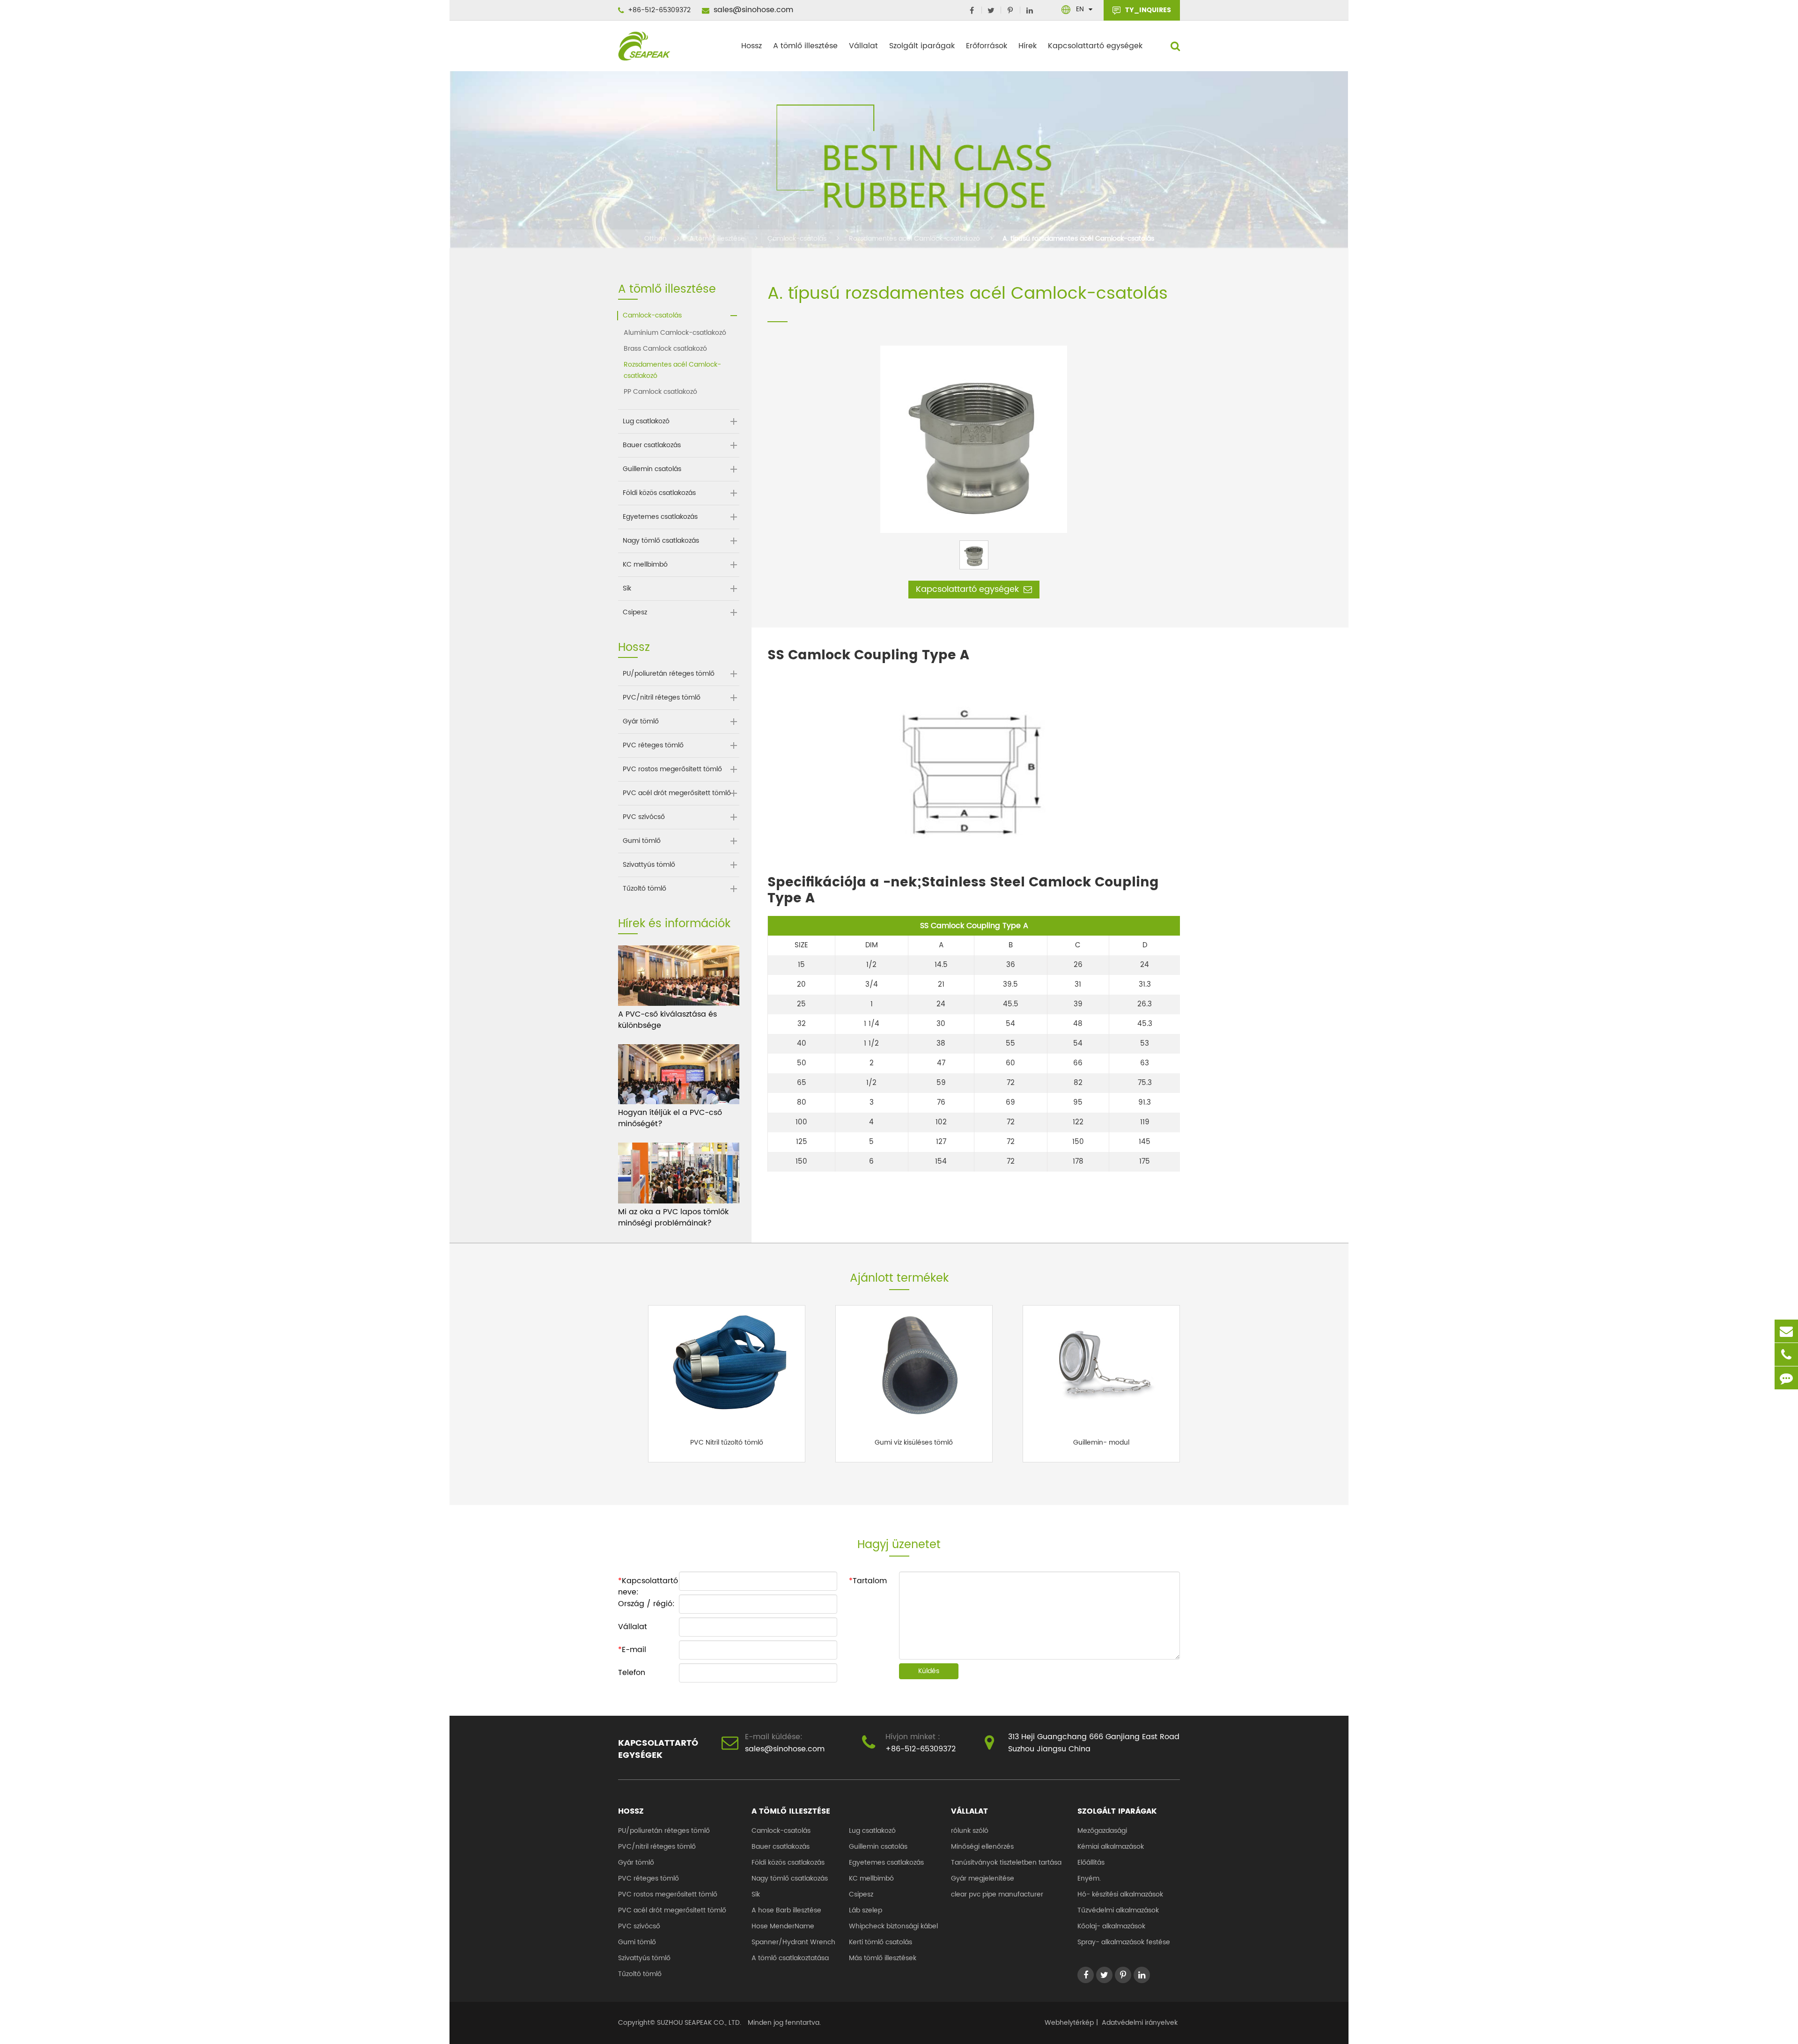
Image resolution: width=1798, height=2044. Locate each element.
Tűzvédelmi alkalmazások (1118, 1910)
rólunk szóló (970, 1831)
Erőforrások (987, 46)
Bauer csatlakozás (652, 445)
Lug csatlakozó (646, 421)
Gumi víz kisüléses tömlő (914, 1442)
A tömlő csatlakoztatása (790, 1958)
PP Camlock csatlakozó (660, 392)
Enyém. (1089, 1878)
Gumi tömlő (642, 841)
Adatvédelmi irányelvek (1140, 2023)
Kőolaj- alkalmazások (1111, 1926)
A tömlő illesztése (805, 46)
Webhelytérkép (1069, 2023)
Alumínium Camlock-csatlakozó (675, 333)
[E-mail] (1786, 1331)
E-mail (632, 1650)
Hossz (752, 46)
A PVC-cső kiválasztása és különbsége (667, 1020)
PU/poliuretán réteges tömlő (669, 674)
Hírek (1028, 46)
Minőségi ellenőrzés (982, 1847)
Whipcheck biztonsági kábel (893, 1926)
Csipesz (635, 612)
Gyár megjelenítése (983, 1878)
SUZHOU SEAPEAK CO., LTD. (698, 2023)
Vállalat (863, 46)
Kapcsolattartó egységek (1095, 46)
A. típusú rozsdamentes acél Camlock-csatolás (1078, 239)
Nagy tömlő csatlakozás (661, 541)
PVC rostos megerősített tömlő (672, 769)
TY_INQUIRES (1147, 10)
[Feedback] (1786, 1378)
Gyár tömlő (641, 722)
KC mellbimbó (645, 565)
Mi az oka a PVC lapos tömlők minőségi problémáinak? (673, 1218)
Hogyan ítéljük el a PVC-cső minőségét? (670, 1118)
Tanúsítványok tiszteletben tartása (1006, 1863)
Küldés (929, 1671)
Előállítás (1091, 1863)
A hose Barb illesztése (786, 1910)
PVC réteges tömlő (653, 745)
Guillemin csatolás (652, 469)
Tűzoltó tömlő (645, 889)
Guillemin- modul (1101, 1442)
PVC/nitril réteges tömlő (662, 698)
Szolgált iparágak (922, 46)
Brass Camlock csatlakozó (665, 349)
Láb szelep (866, 1910)
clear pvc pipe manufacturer (997, 1894)
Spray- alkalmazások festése (1124, 1942)
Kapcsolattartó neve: (648, 1583)
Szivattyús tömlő (649, 865)
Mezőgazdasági (1102, 1831)
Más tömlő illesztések (883, 1958)
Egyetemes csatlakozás (660, 517)
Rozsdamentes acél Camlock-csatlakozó (914, 239)
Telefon (632, 1673)
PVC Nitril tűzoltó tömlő (727, 1442)
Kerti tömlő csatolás (881, 1942)
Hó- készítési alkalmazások (1120, 1894)
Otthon (656, 239)
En (1080, 9)
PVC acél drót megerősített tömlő (677, 793)
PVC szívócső (644, 817)
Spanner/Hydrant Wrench (793, 1942)
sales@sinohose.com (752, 10)
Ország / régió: (646, 1604)
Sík (627, 589)
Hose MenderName (783, 1926)
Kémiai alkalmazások (1111, 1847)
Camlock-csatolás (797, 239)
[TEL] (1786, 1354)
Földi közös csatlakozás (659, 493)
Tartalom (868, 1581)
